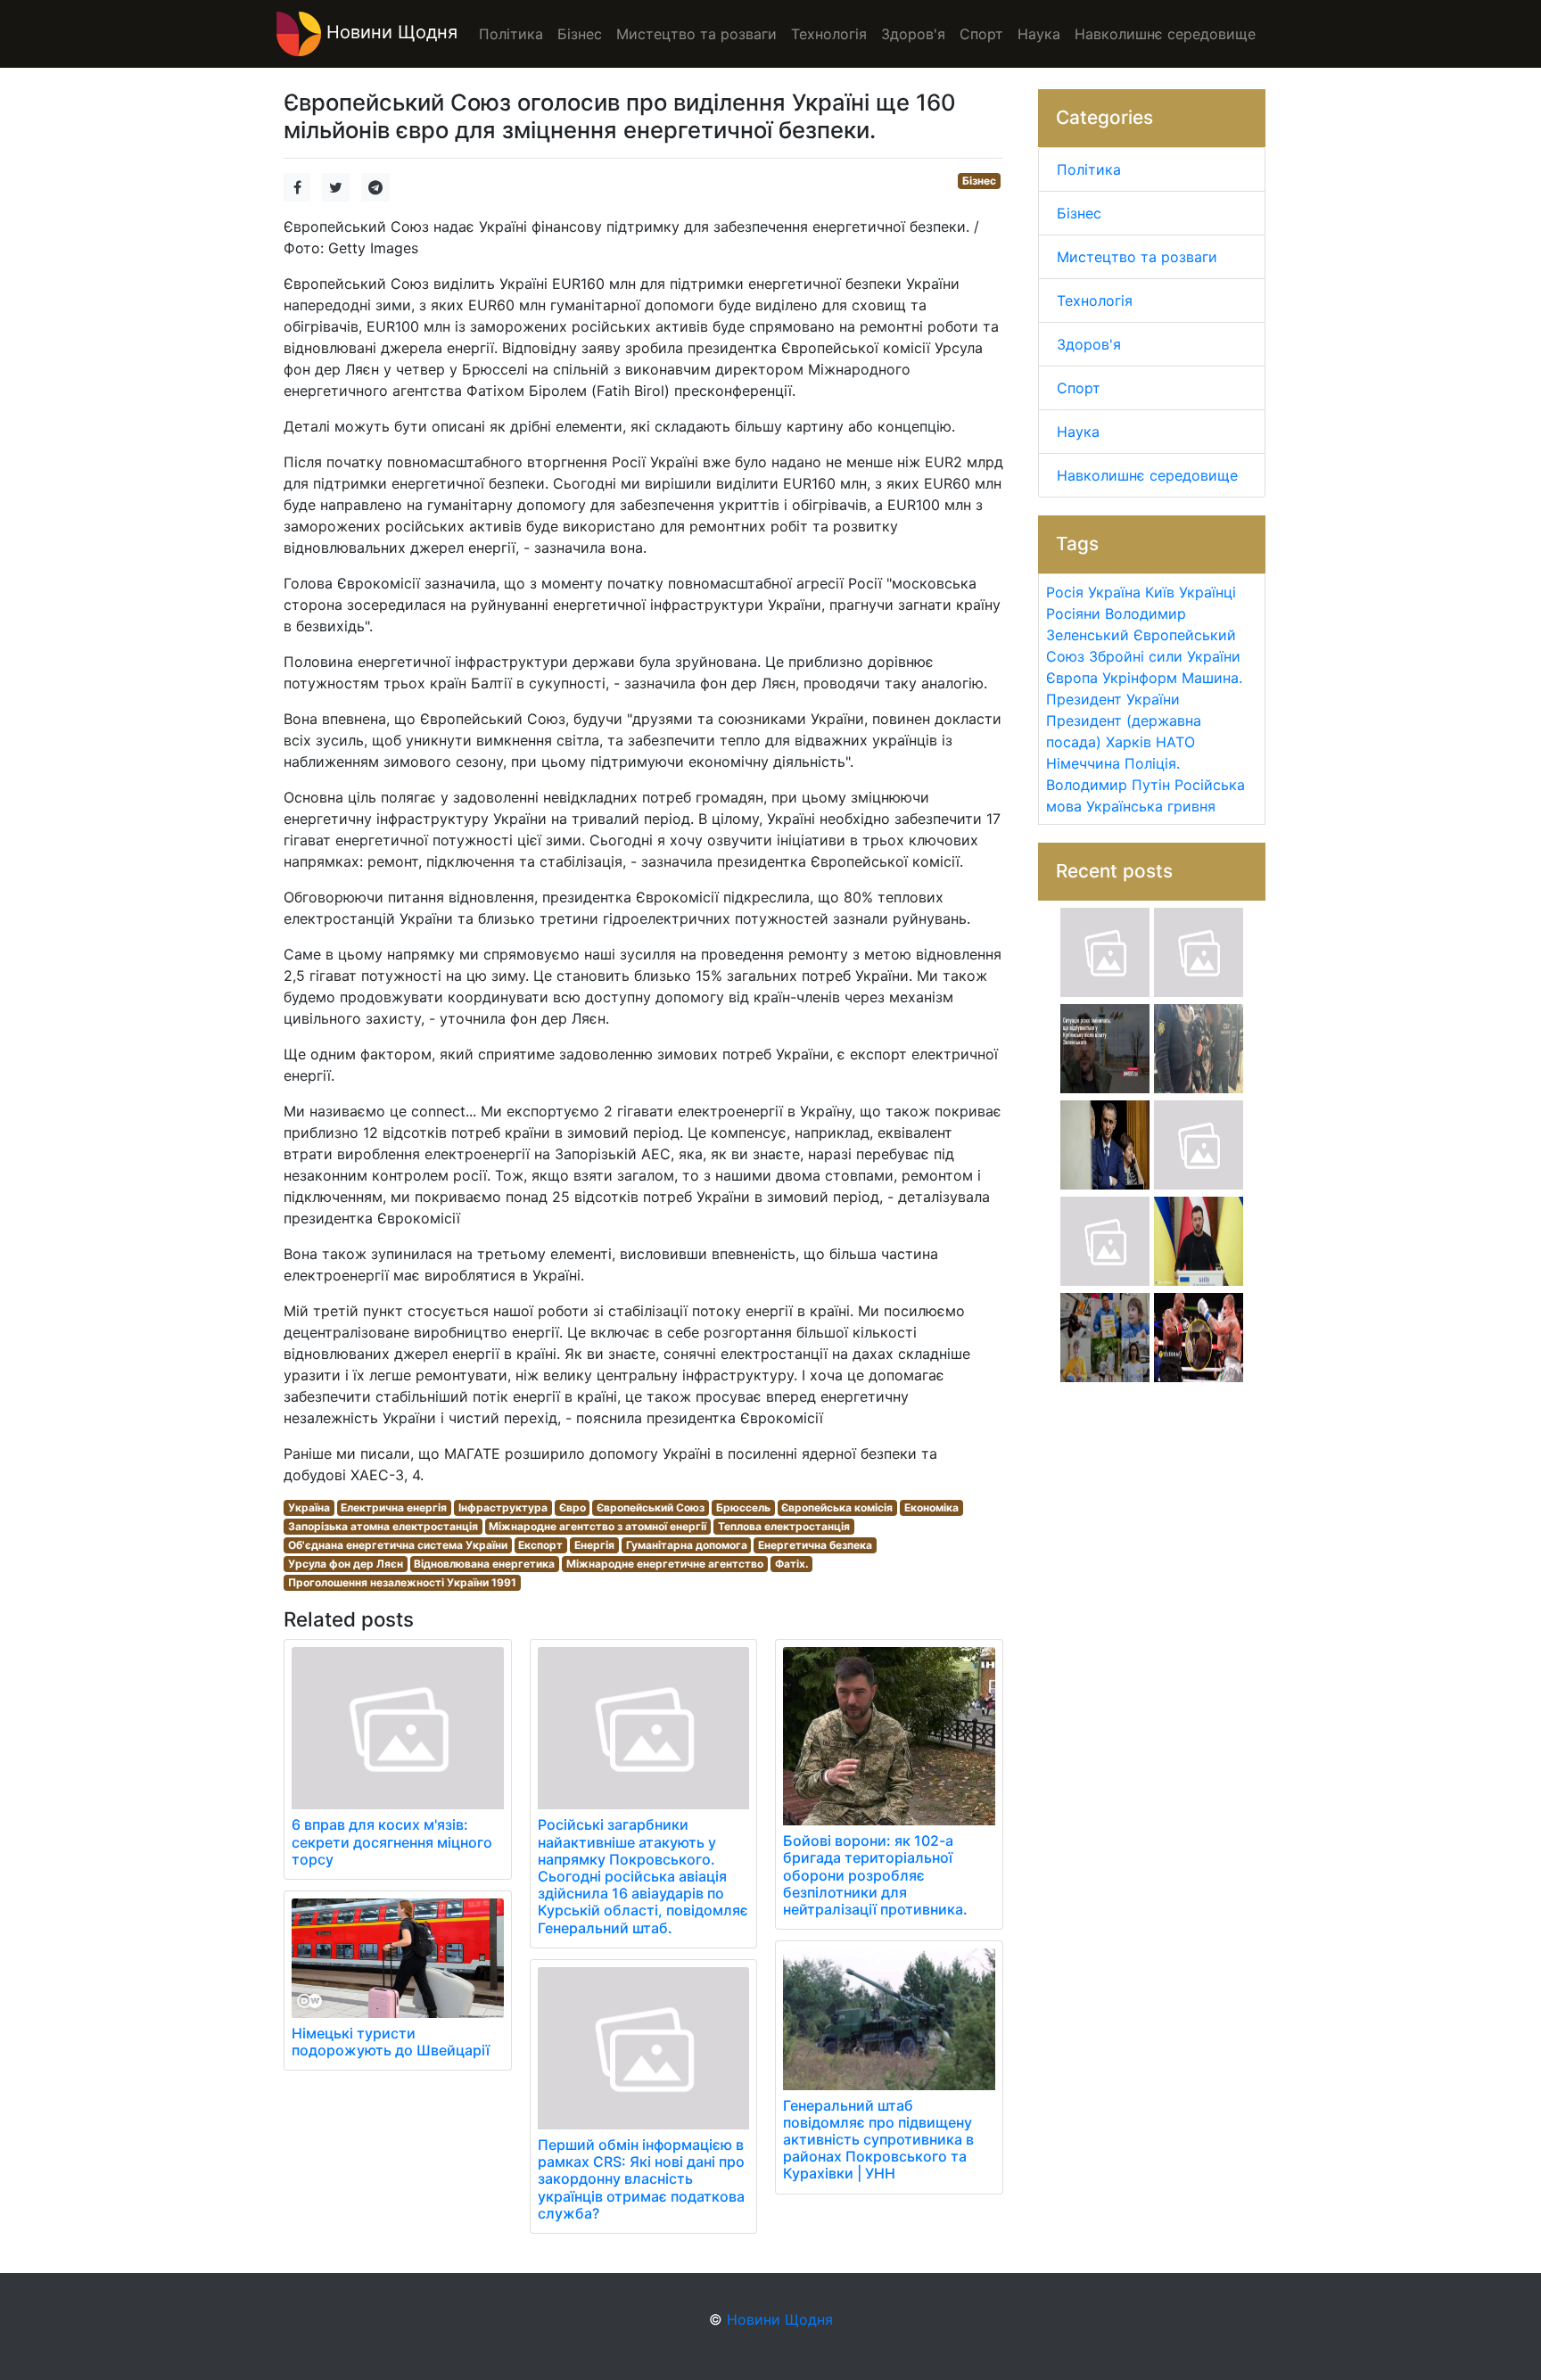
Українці (1207, 592)
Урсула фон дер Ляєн (346, 1564)
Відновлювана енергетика (484, 1564)
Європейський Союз (651, 1507)
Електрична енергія (394, 1507)
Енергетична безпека (815, 1545)
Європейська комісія (837, 1507)
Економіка (931, 1507)
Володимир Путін (1108, 785)
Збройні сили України (1165, 656)
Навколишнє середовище (1147, 475)
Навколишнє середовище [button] (1165, 34)
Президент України (1113, 699)
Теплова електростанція (784, 1526)
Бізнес (979, 181)
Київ (1160, 592)
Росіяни (1073, 614)
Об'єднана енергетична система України (398, 1545)
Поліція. (1152, 763)
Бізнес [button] (580, 34)
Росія (1065, 592)
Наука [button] (1039, 34)
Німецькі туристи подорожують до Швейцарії (391, 2042)
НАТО (1175, 742)
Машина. (1212, 678)
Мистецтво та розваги (1137, 257)
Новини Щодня (389, 32)
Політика (1089, 169)
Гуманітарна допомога (687, 1545)
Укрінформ (1140, 678)
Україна (309, 1507)
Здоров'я (1089, 344)
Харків (1129, 742)
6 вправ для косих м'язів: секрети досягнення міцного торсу (392, 1841)
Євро (573, 1507)
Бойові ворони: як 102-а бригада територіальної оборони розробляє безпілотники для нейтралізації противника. (875, 1875)
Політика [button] (511, 34)
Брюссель (743, 1507)
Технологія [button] (829, 34)
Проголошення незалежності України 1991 (402, 1582)
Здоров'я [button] (913, 34)
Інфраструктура (503, 1507)
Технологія (1095, 301)
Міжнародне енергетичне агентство (665, 1564)
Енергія (594, 1545)
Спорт (1079, 388)
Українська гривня (1151, 806)
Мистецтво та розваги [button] (696, 34)
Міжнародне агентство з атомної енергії (597, 1526)
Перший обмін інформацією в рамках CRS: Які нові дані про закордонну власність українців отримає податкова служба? (641, 2179)
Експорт (540, 1545)
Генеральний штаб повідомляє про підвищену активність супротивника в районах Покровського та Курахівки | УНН (878, 2140)
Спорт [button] (981, 34)
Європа (1072, 678)
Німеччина (1083, 763)
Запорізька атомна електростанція (383, 1526)
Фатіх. (792, 1564)
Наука (1078, 432)
